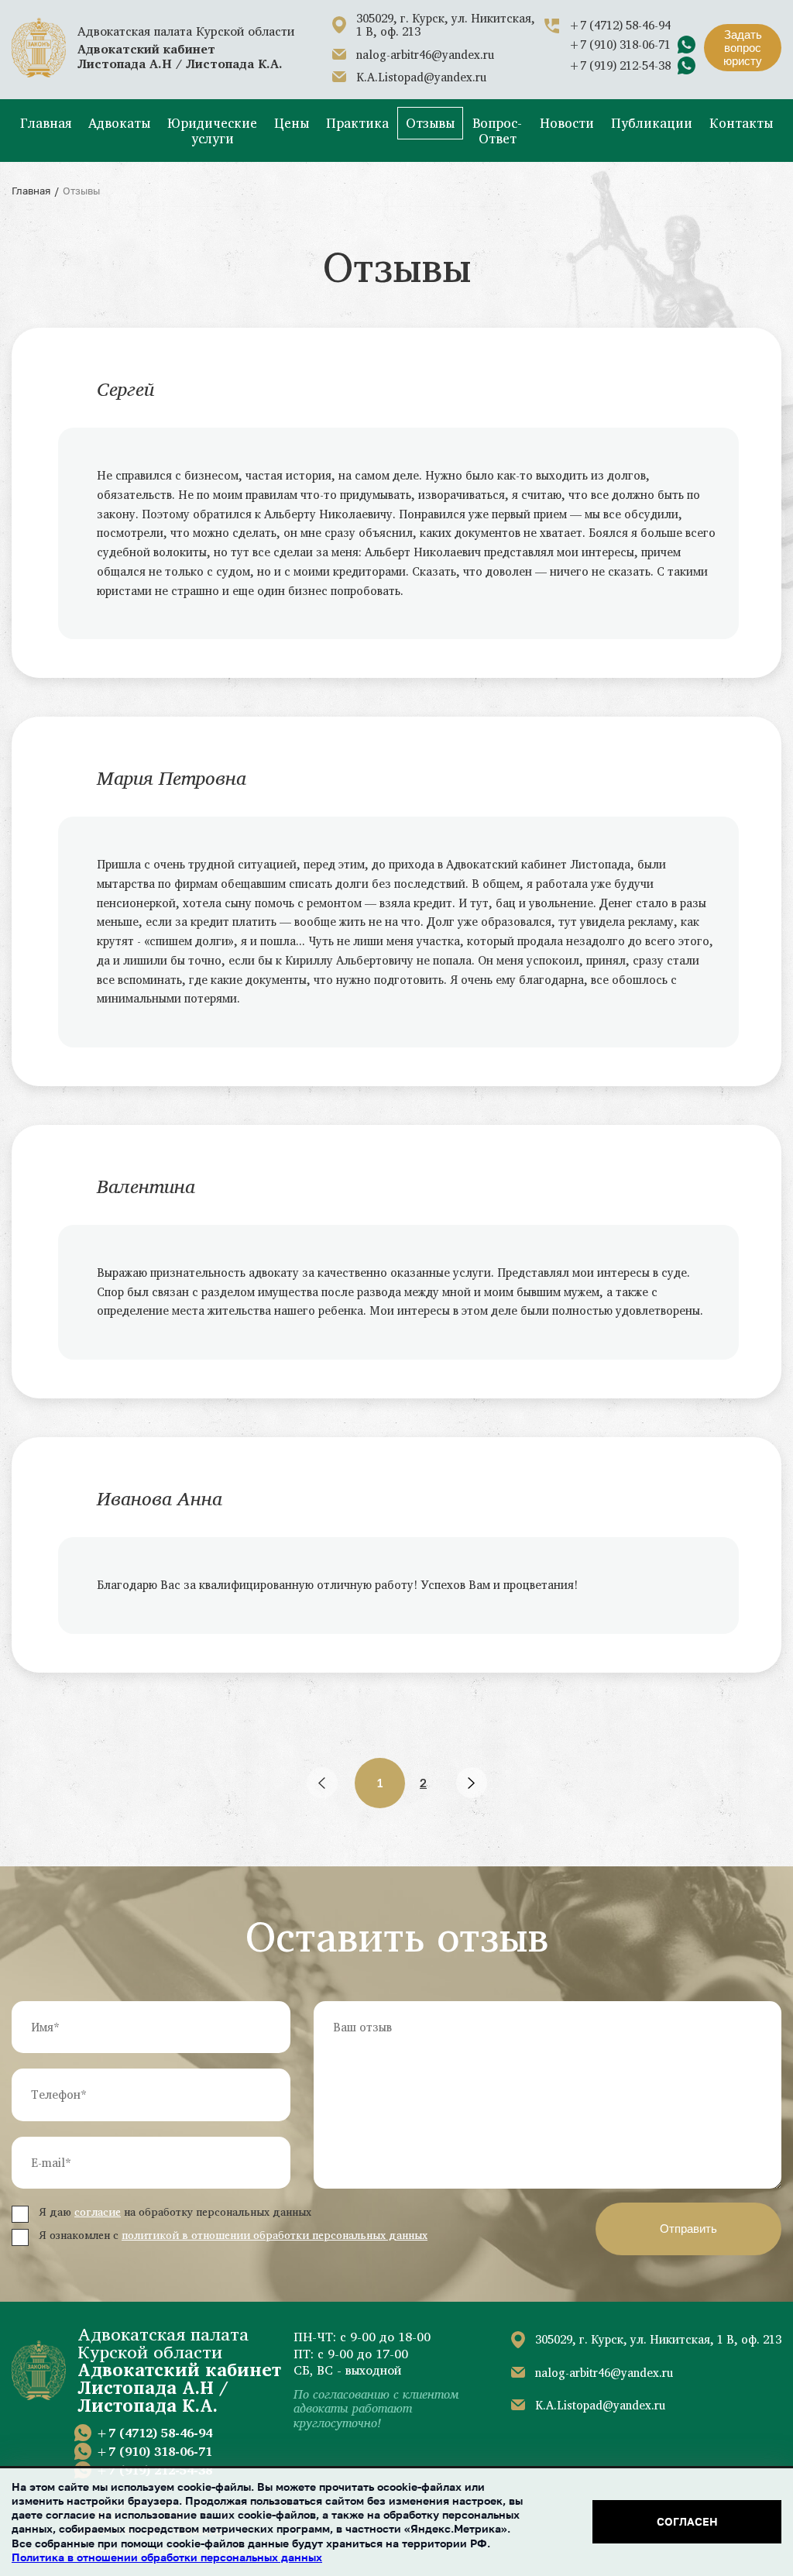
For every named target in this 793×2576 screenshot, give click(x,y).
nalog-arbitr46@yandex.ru (425, 55)
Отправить (688, 2229)
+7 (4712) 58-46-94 (620, 25)
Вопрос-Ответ (497, 131)
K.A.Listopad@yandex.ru (421, 77)
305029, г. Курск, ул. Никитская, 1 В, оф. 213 (446, 25)
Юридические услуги (212, 131)
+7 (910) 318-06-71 (620, 45)
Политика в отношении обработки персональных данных (167, 2557)
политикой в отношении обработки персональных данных (275, 2235)
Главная (46, 123)
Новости (567, 123)
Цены (292, 123)
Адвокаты (119, 123)
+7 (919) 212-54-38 (620, 65)
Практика (357, 123)
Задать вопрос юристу (743, 48)
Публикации (652, 123)
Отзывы (430, 123)
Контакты (741, 123)
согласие (98, 2211)
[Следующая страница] (472, 1783)
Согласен (687, 2521)
